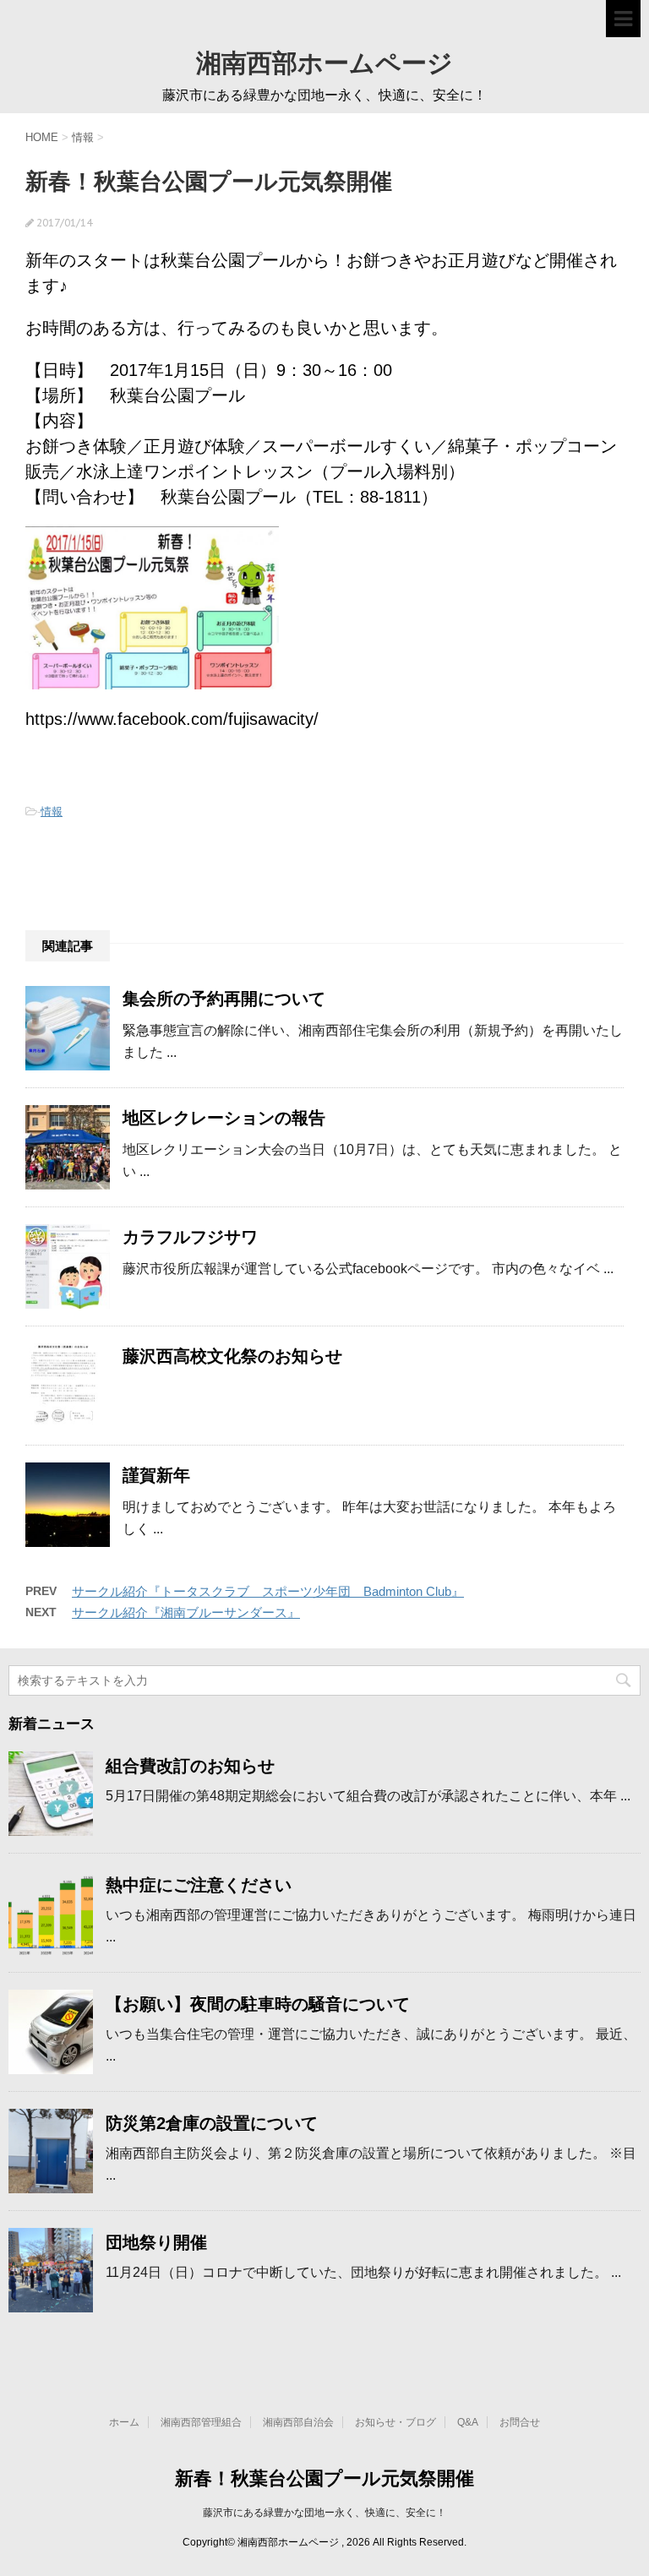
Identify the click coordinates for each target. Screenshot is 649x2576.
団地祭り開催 (156, 2242)
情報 (52, 811)
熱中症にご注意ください (199, 1885)
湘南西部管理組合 (201, 2422)
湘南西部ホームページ (324, 62)
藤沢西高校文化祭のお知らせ (232, 1356)
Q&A (468, 2422)
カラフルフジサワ (190, 1237)
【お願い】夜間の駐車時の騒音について (258, 2004)
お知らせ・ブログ (395, 2422)
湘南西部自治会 (298, 2422)
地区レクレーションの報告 (224, 1118)
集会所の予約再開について (224, 999)
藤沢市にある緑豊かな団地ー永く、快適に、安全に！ (324, 2513)
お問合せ (520, 2422)
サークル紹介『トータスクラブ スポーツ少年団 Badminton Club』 (268, 1591)
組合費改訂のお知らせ (190, 1766)
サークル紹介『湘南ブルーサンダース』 (186, 1612)
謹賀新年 (156, 1475)
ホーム (124, 2422)
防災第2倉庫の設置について (212, 2123)
